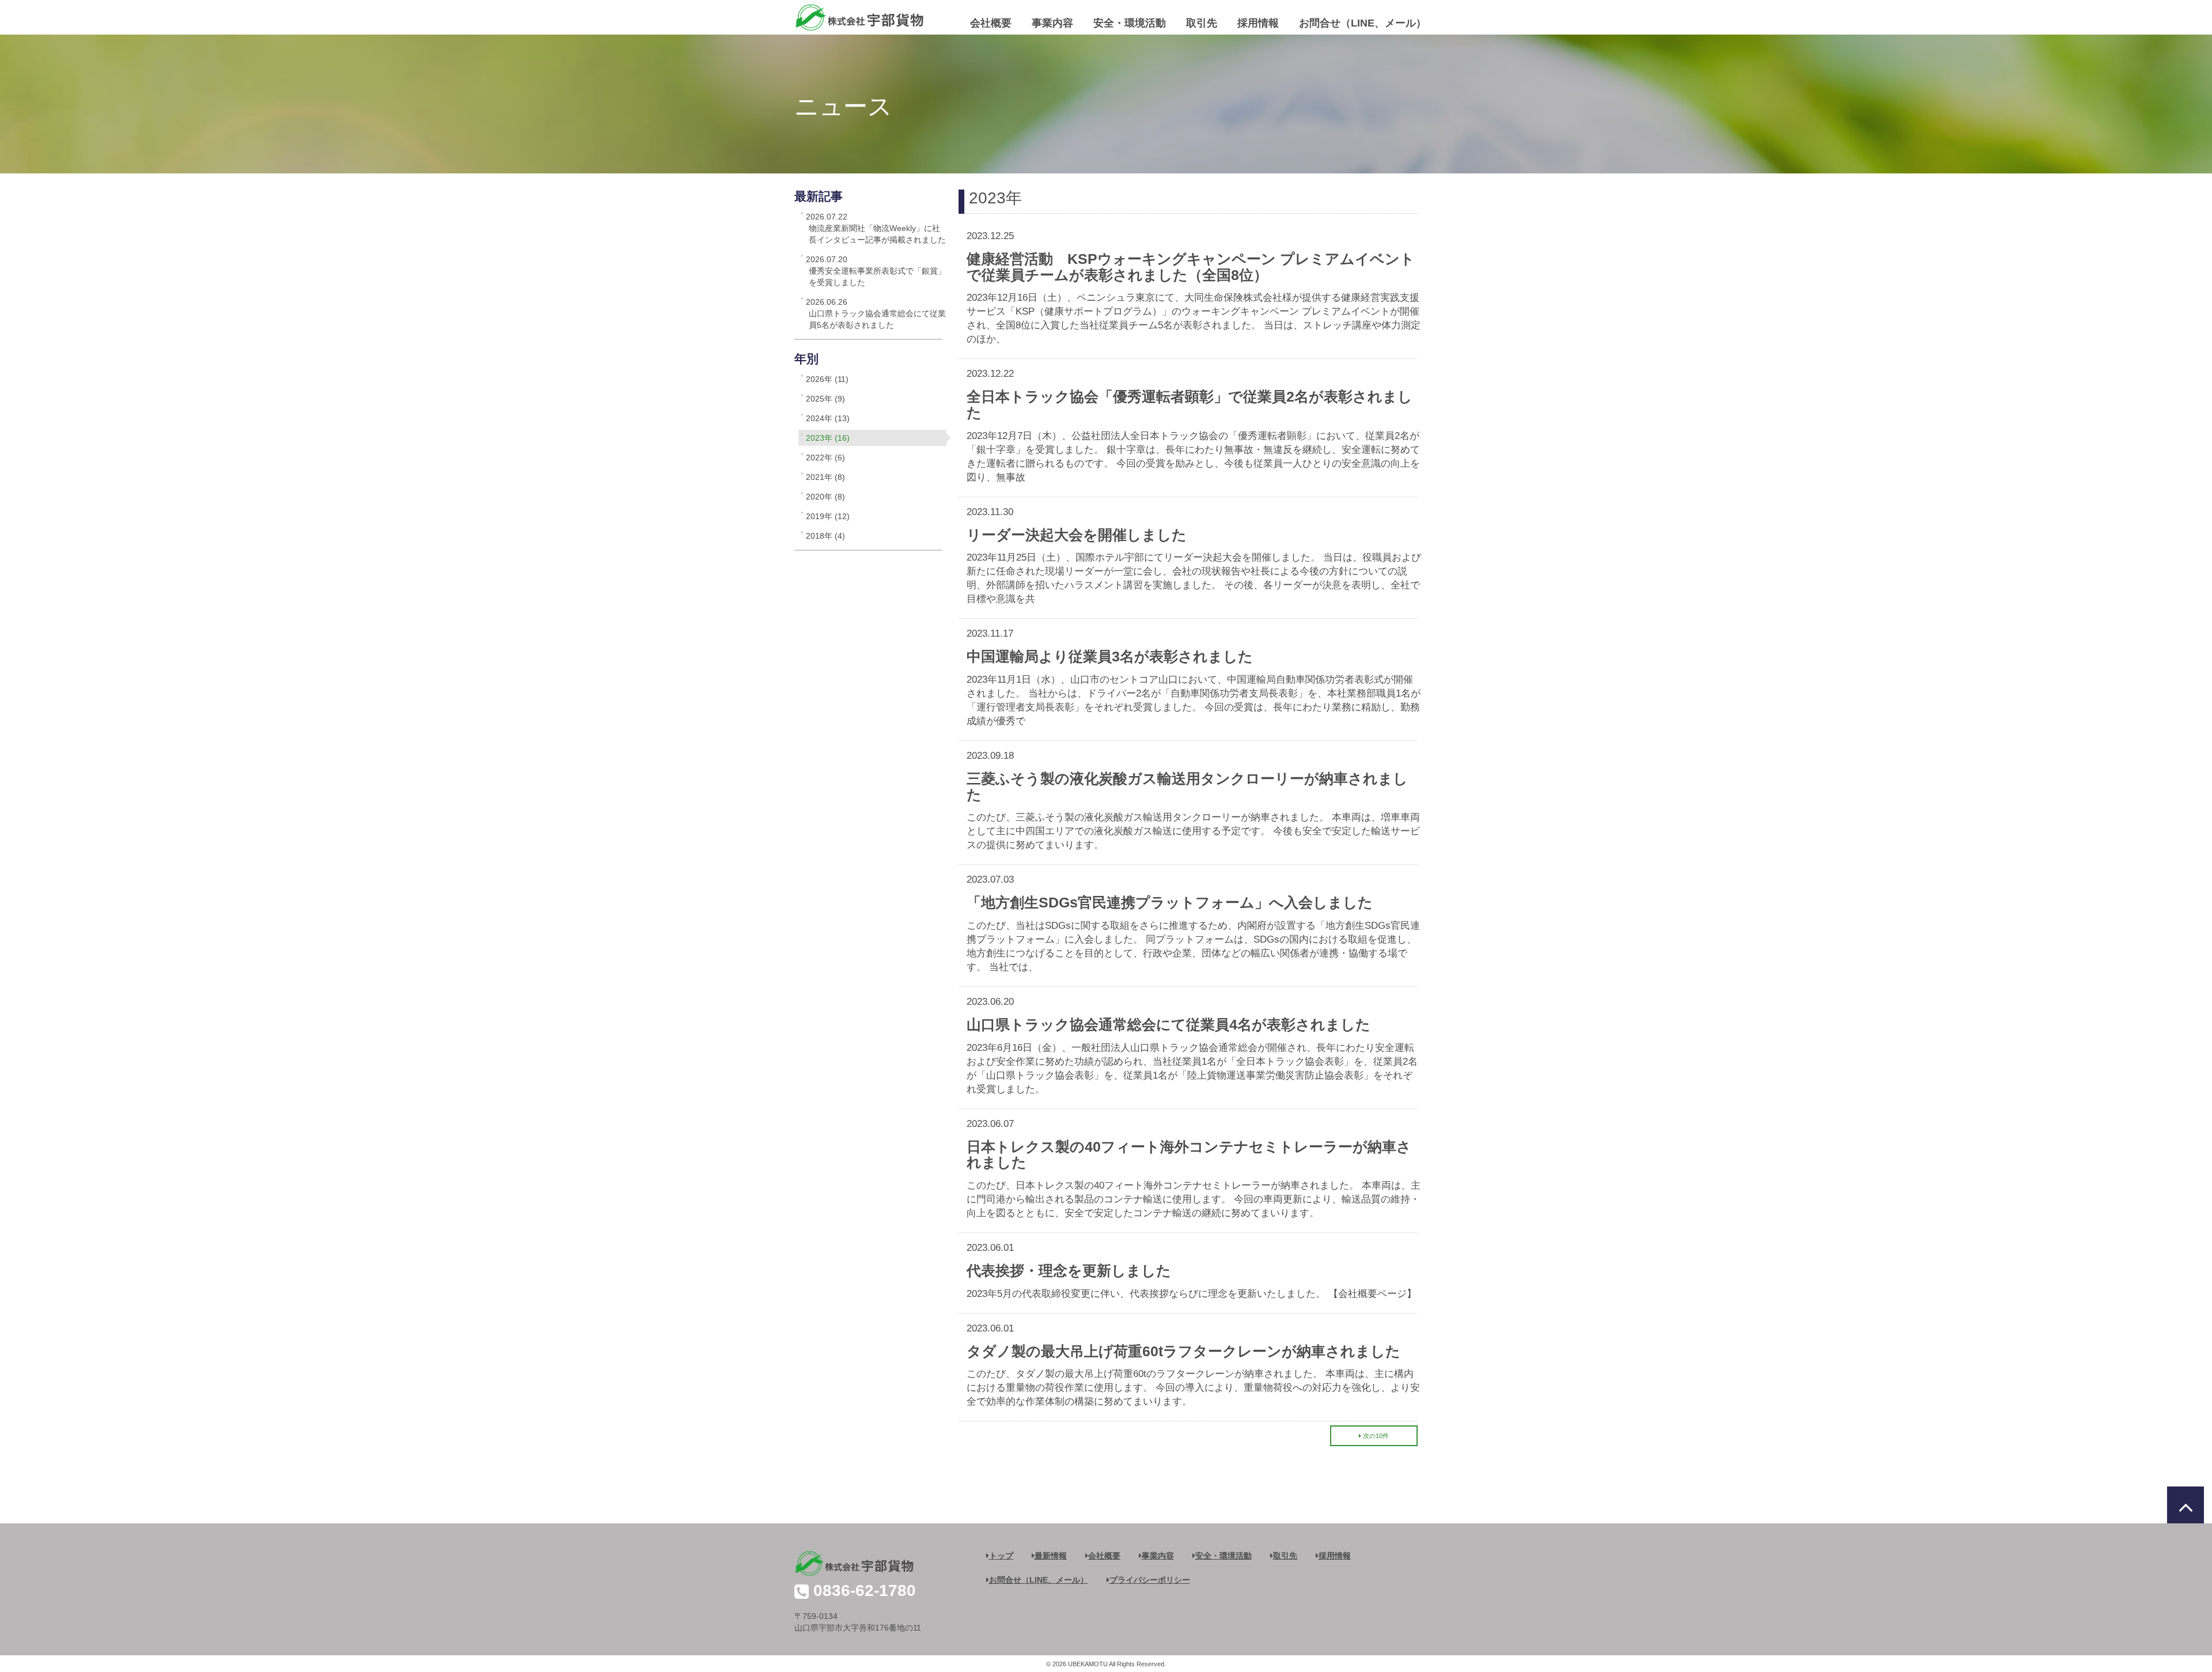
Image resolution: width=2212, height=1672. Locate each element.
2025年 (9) (825, 399)
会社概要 (991, 23)
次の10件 (1376, 1436)
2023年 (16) (828, 438)
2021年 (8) (825, 477)
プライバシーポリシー (1150, 1580)
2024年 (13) (828, 418)
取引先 (1202, 23)
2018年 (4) (825, 536)
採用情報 (1258, 23)
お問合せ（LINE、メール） (1363, 23)
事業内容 (1052, 23)
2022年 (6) (825, 457)
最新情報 (1051, 1556)
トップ (1001, 1556)
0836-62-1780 (865, 1590)
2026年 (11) (827, 379)
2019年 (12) (828, 516)
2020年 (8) (825, 497)
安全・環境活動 (1130, 23)
